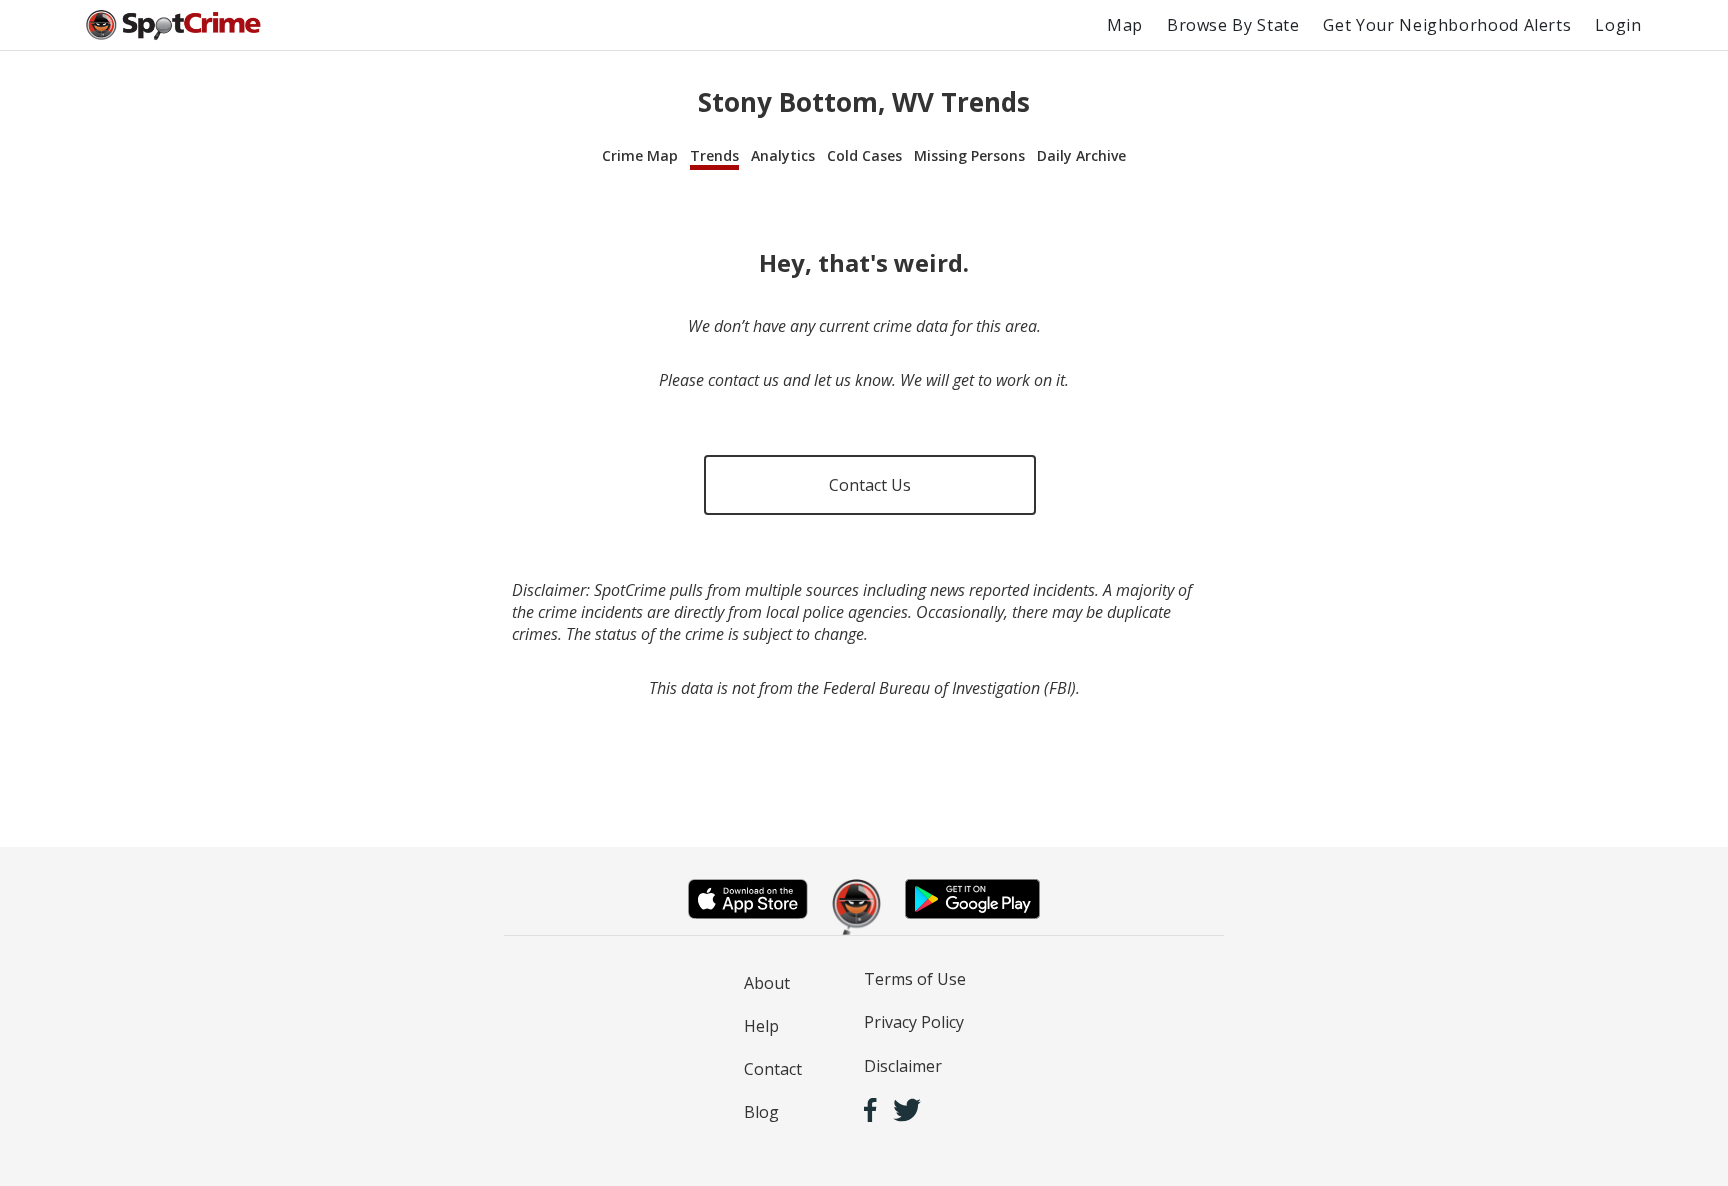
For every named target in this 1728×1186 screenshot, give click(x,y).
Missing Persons (969, 155)
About (767, 983)
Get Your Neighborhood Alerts (1447, 25)
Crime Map (640, 155)
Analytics (783, 155)
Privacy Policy (914, 1022)
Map (1125, 25)
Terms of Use (915, 979)
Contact (773, 1069)
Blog (761, 1112)
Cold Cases (864, 155)
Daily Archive (1081, 155)
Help (761, 1026)
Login (1618, 25)
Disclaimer (903, 1066)
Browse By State (1233, 25)
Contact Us (870, 485)
